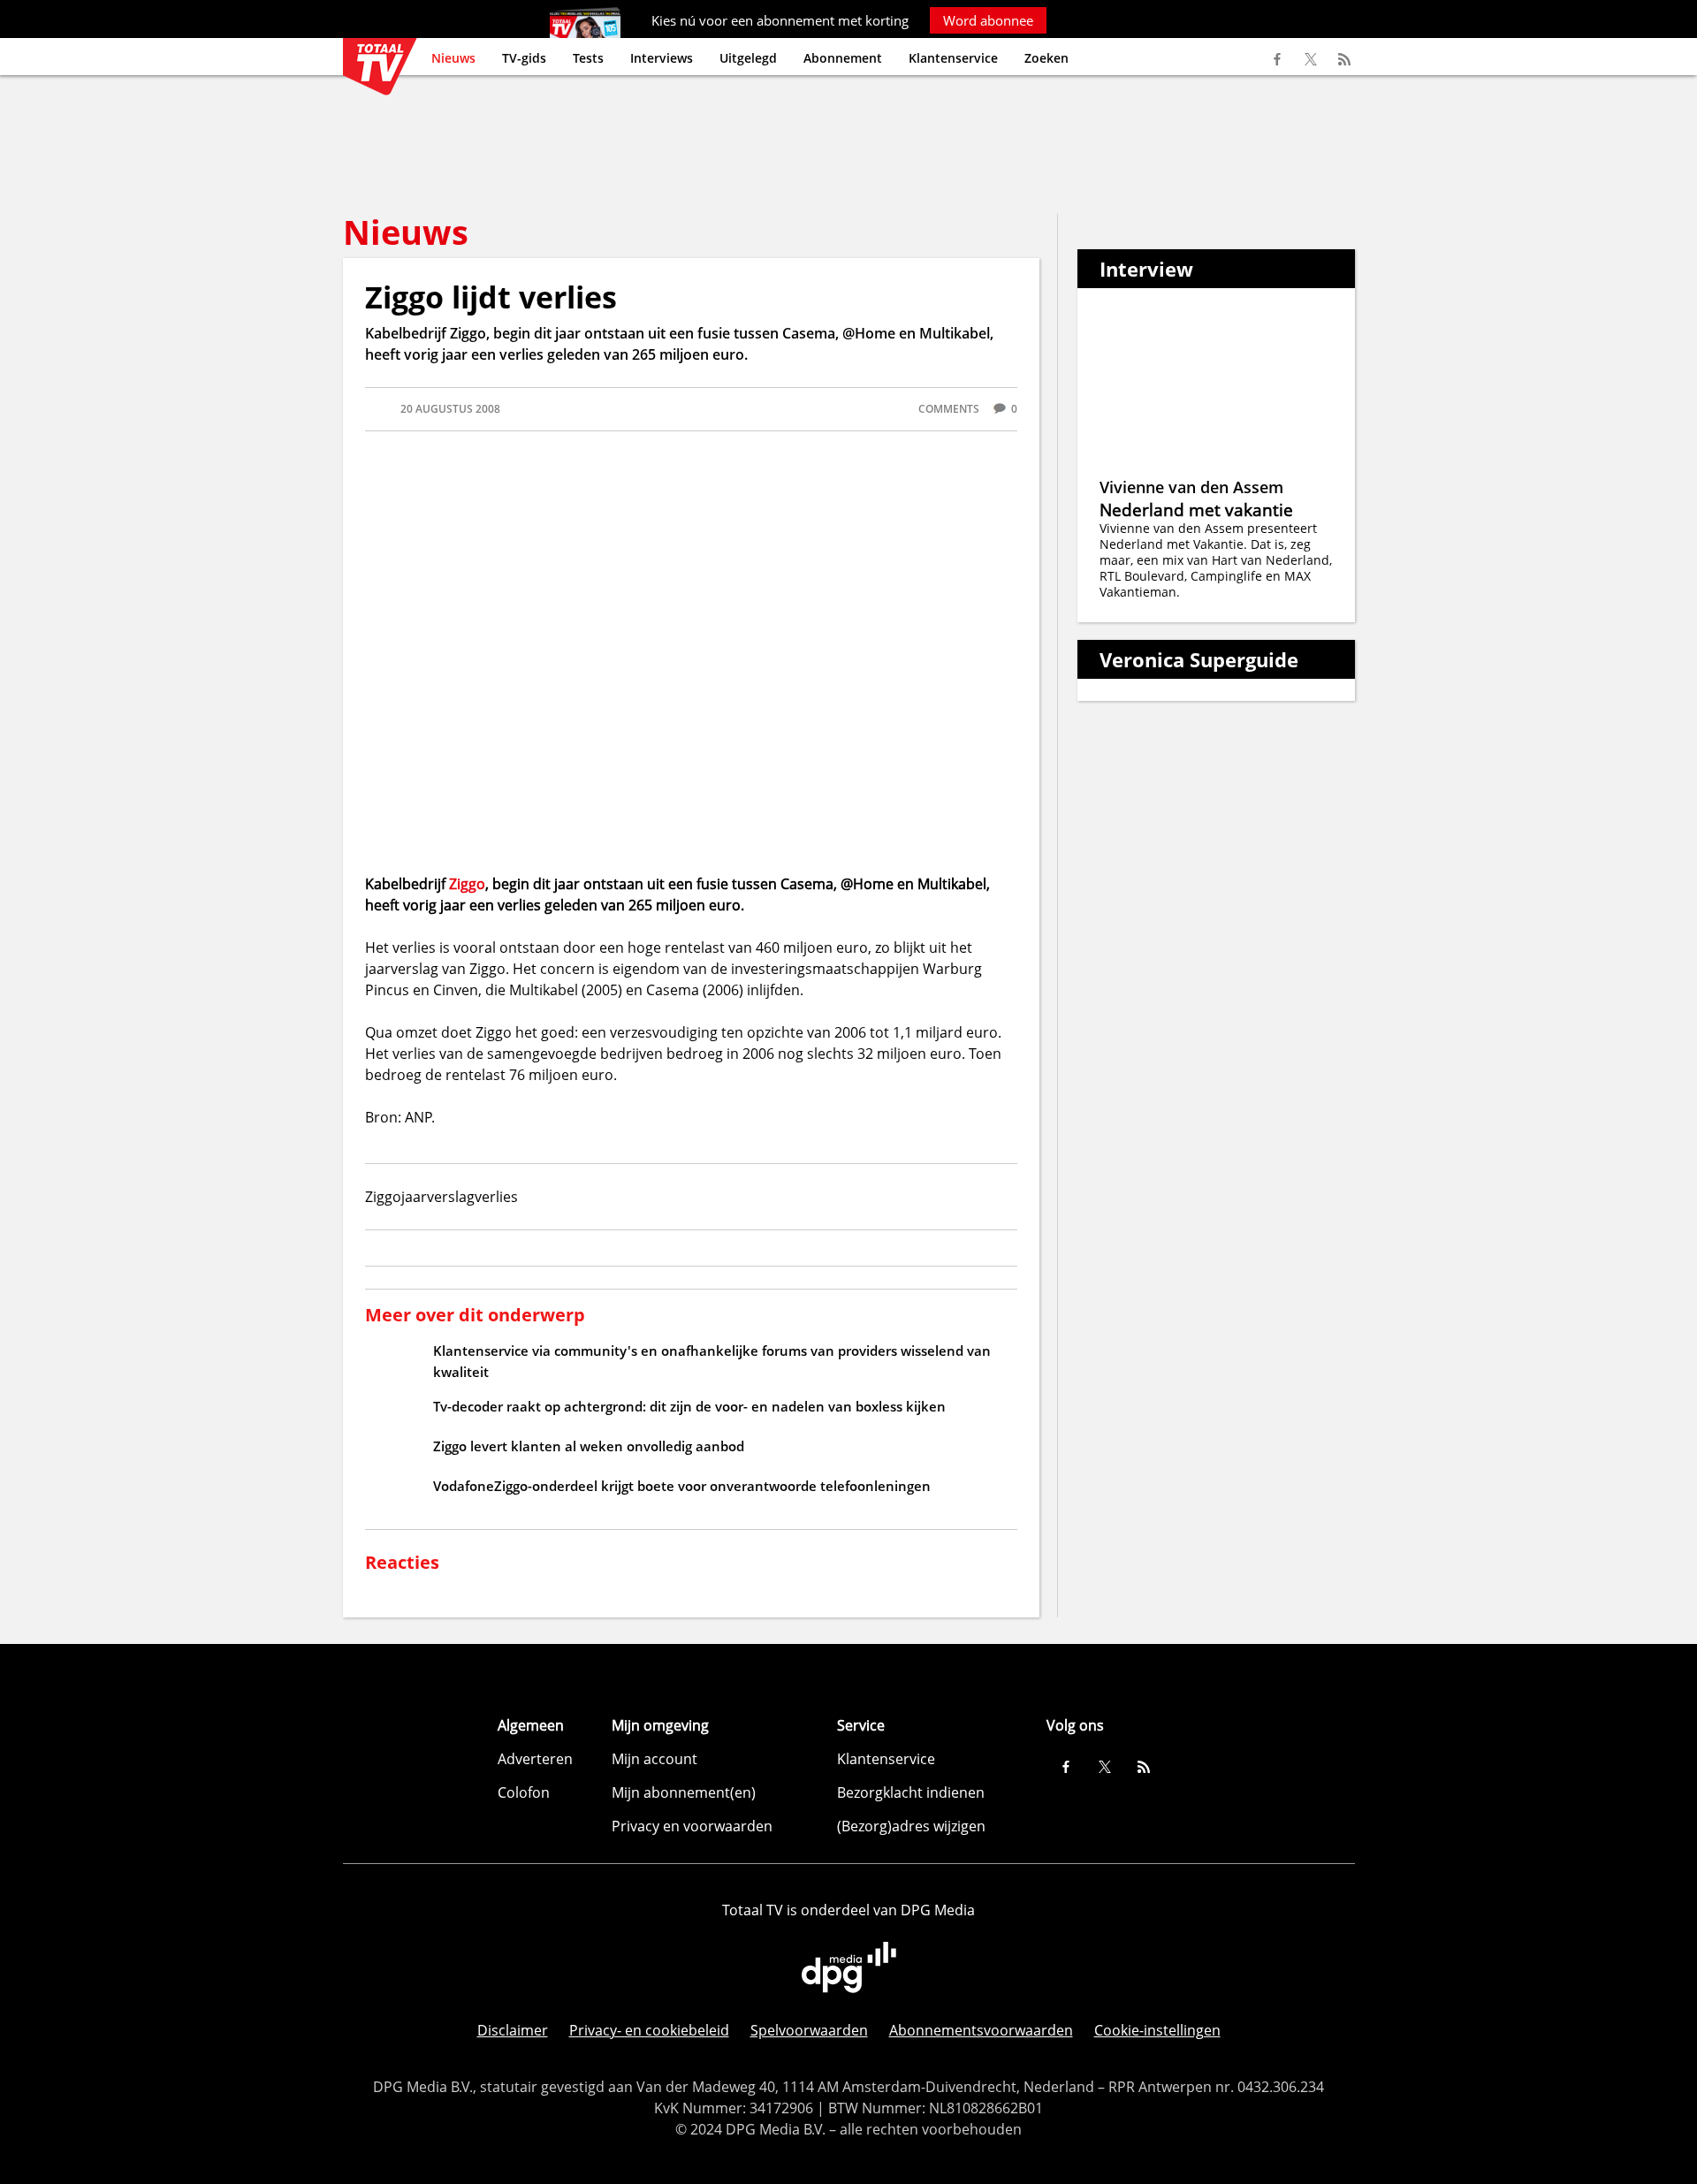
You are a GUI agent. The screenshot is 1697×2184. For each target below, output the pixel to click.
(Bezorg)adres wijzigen (911, 1826)
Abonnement (843, 58)
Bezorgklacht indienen (911, 1792)
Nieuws (453, 58)
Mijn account (654, 1759)
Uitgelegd (748, 58)
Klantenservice (953, 58)
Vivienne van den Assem (1191, 487)
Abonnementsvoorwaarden (981, 2030)
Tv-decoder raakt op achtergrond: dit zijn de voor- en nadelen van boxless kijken (689, 1406)
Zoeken (1046, 58)
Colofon (524, 1792)
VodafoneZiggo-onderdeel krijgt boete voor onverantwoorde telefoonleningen (682, 1486)
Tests (588, 58)
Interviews (662, 58)
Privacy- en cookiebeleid (649, 2030)
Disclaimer (513, 2030)
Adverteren (535, 1759)
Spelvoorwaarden (809, 2030)
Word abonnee (988, 20)
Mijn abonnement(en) (684, 1792)
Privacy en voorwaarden (692, 1826)
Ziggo (467, 884)
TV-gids (524, 58)
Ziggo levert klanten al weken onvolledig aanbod (589, 1446)
